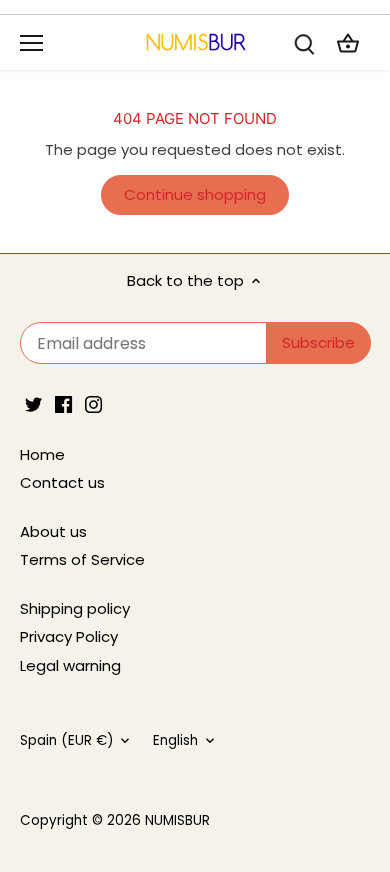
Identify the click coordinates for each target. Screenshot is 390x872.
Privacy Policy (69, 636)
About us (53, 531)
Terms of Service (82, 559)
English (175, 741)
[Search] (304, 42)
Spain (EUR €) (66, 741)
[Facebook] (63, 403)
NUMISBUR (177, 820)
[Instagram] (93, 403)
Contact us (62, 482)
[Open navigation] (31, 43)
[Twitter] (33, 403)
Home (42, 454)
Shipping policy (75, 608)
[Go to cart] (348, 42)
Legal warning (70, 665)
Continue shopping (195, 194)
